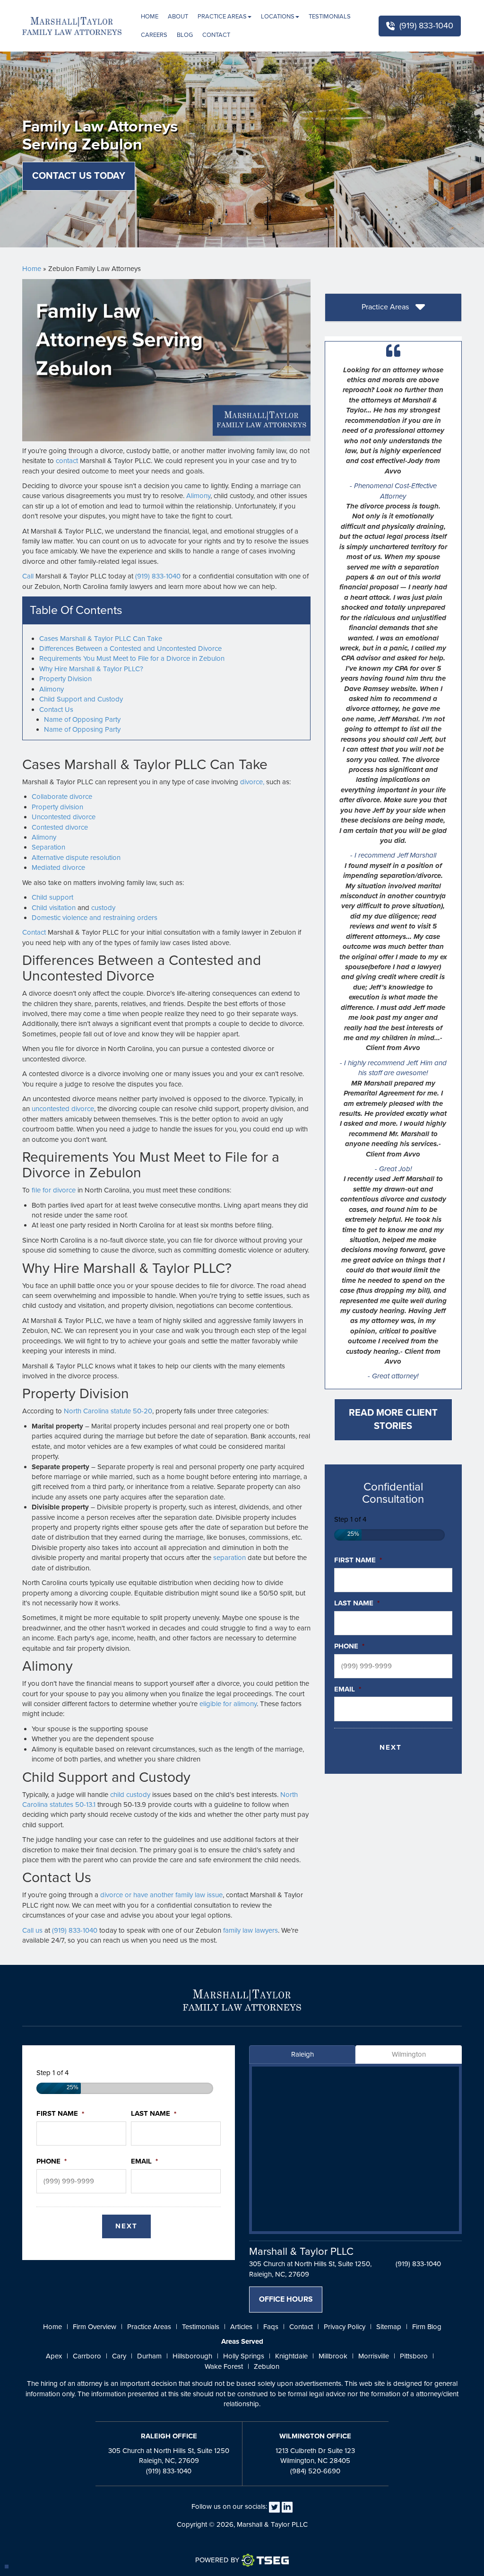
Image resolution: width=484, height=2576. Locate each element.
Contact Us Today (79, 176)
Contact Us (56, 710)
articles (241, 2327)
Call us (32, 1930)
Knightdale (291, 2356)
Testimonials (330, 17)
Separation (48, 847)
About (178, 17)
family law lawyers (251, 1930)
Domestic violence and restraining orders (95, 918)
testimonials (201, 2327)
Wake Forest (224, 2366)
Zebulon (267, 2366)
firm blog (427, 2327)
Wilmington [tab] (409, 2054)
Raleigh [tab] (302, 2054)
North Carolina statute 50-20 (108, 1411)
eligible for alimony (228, 1704)
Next (391, 1747)
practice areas (149, 2327)
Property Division (65, 679)
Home (150, 17)
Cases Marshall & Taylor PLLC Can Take (101, 639)
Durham (149, 2356)
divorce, (252, 782)
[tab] (393, 308)
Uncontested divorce (64, 817)
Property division (57, 807)
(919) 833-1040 (426, 26)
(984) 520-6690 (315, 2471)
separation (229, 1558)
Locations (278, 17)
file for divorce (54, 1190)
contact (67, 461)
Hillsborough (192, 2356)
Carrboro (87, 2356)
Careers (154, 35)
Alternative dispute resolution (76, 858)
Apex (54, 2356)
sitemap (389, 2327)
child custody (130, 1795)
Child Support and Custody (81, 699)
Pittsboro (414, 2356)
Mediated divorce (58, 867)
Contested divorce (60, 827)
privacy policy (345, 2327)
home (52, 2327)
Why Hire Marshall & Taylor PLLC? (91, 669)
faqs (271, 2327)
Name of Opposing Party (82, 719)
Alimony (198, 496)
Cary (119, 2356)
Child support (52, 897)
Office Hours (286, 2299)
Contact (216, 35)
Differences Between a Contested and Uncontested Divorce (130, 648)
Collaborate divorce (62, 797)
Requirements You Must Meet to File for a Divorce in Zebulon (132, 658)
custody (103, 908)
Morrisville (374, 2356)
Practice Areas (222, 17)
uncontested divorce (63, 1109)
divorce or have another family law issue (161, 1895)
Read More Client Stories (393, 1420)
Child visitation (54, 908)
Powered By (217, 2560)
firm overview (95, 2327)
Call (28, 576)
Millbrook (333, 2356)
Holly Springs (244, 2356)
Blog (185, 35)
